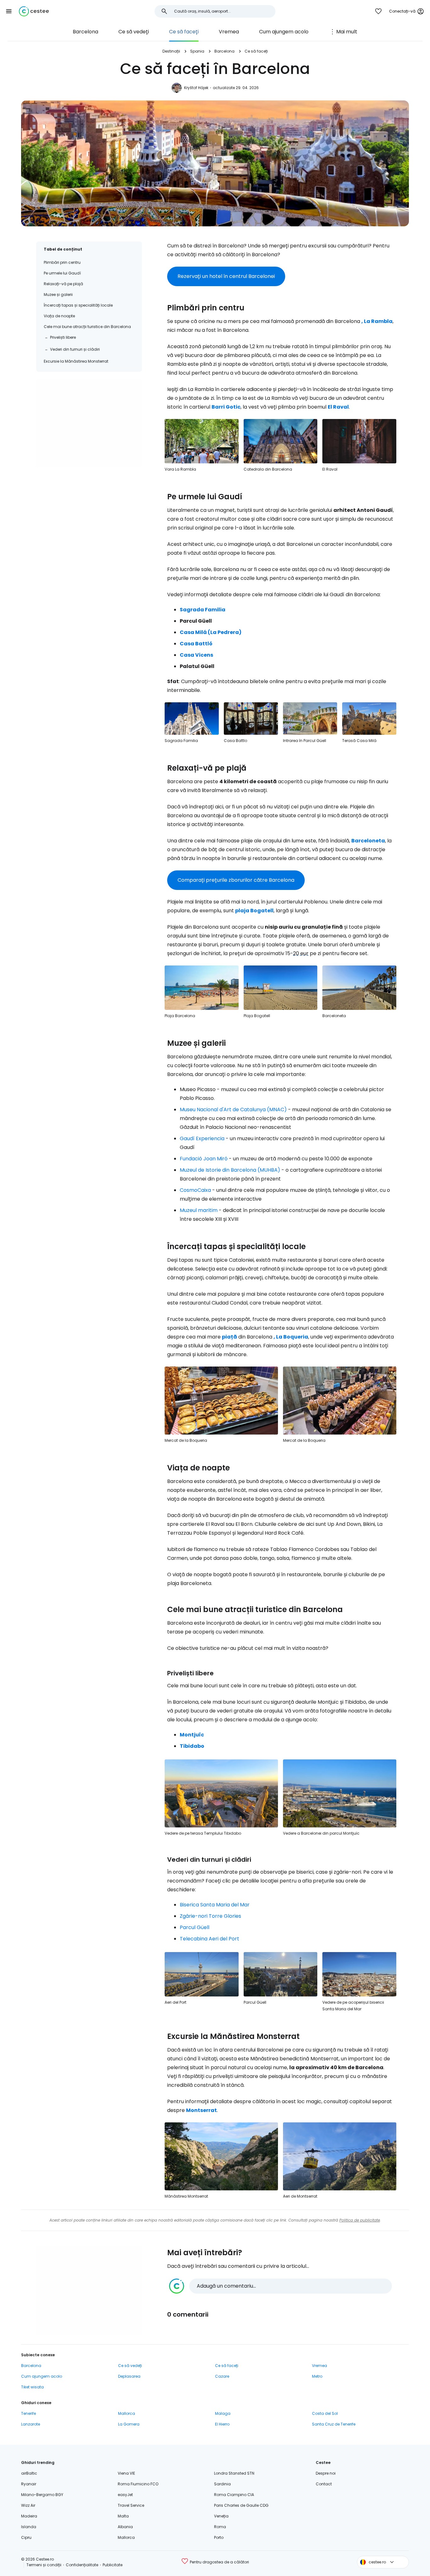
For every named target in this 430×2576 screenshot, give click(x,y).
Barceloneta (368, 841)
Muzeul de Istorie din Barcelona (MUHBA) (230, 1170)
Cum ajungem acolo (284, 32)
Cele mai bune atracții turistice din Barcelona (87, 327)
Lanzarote (31, 2424)
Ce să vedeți (134, 32)
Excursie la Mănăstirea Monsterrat (76, 361)
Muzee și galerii (58, 294)
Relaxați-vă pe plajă (63, 284)
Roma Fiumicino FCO (138, 2484)
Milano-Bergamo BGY (42, 2495)
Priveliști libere (63, 337)
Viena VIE (126, 2473)
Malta (123, 2516)
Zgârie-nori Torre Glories (210, 1916)
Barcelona (85, 32)
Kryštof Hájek (196, 88)
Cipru (26, 2537)
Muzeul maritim (199, 1210)
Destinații (171, 51)
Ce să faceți (184, 32)
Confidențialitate (82, 2565)
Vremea (229, 32)
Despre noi (326, 2473)
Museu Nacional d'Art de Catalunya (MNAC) (233, 1110)
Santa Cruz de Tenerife (334, 2424)
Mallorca (127, 2413)
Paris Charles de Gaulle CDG (241, 2505)
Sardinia (222, 2484)
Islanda (29, 2527)
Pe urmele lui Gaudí (62, 273)
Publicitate (113, 2565)
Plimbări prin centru (62, 262)
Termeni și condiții (44, 2565)
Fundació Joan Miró (204, 1159)
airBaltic (29, 2473)
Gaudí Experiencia (202, 1138)
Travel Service (131, 2505)
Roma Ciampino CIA (234, 2495)
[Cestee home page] (34, 11)
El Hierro (222, 2424)
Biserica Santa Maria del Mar (215, 1905)
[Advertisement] (89, 423)
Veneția (221, 2516)
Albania (125, 2527)
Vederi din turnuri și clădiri (75, 349)
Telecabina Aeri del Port (209, 1939)
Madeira (29, 2516)
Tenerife (28, 2413)
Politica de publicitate (360, 2220)
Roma (220, 2527)
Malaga (223, 2413)
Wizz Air (28, 2505)
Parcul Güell (195, 1927)
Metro (317, 2376)
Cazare (222, 2376)
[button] (9, 11)
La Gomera (129, 2424)
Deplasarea (129, 2376)
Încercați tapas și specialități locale (78, 305)
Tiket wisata (32, 2387)
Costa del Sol (325, 2413)
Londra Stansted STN (234, 2473)
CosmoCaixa (195, 1190)
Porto (219, 2537)
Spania (197, 51)
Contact (324, 2484)
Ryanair (29, 2484)
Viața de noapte (59, 316)
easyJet (125, 2495)
